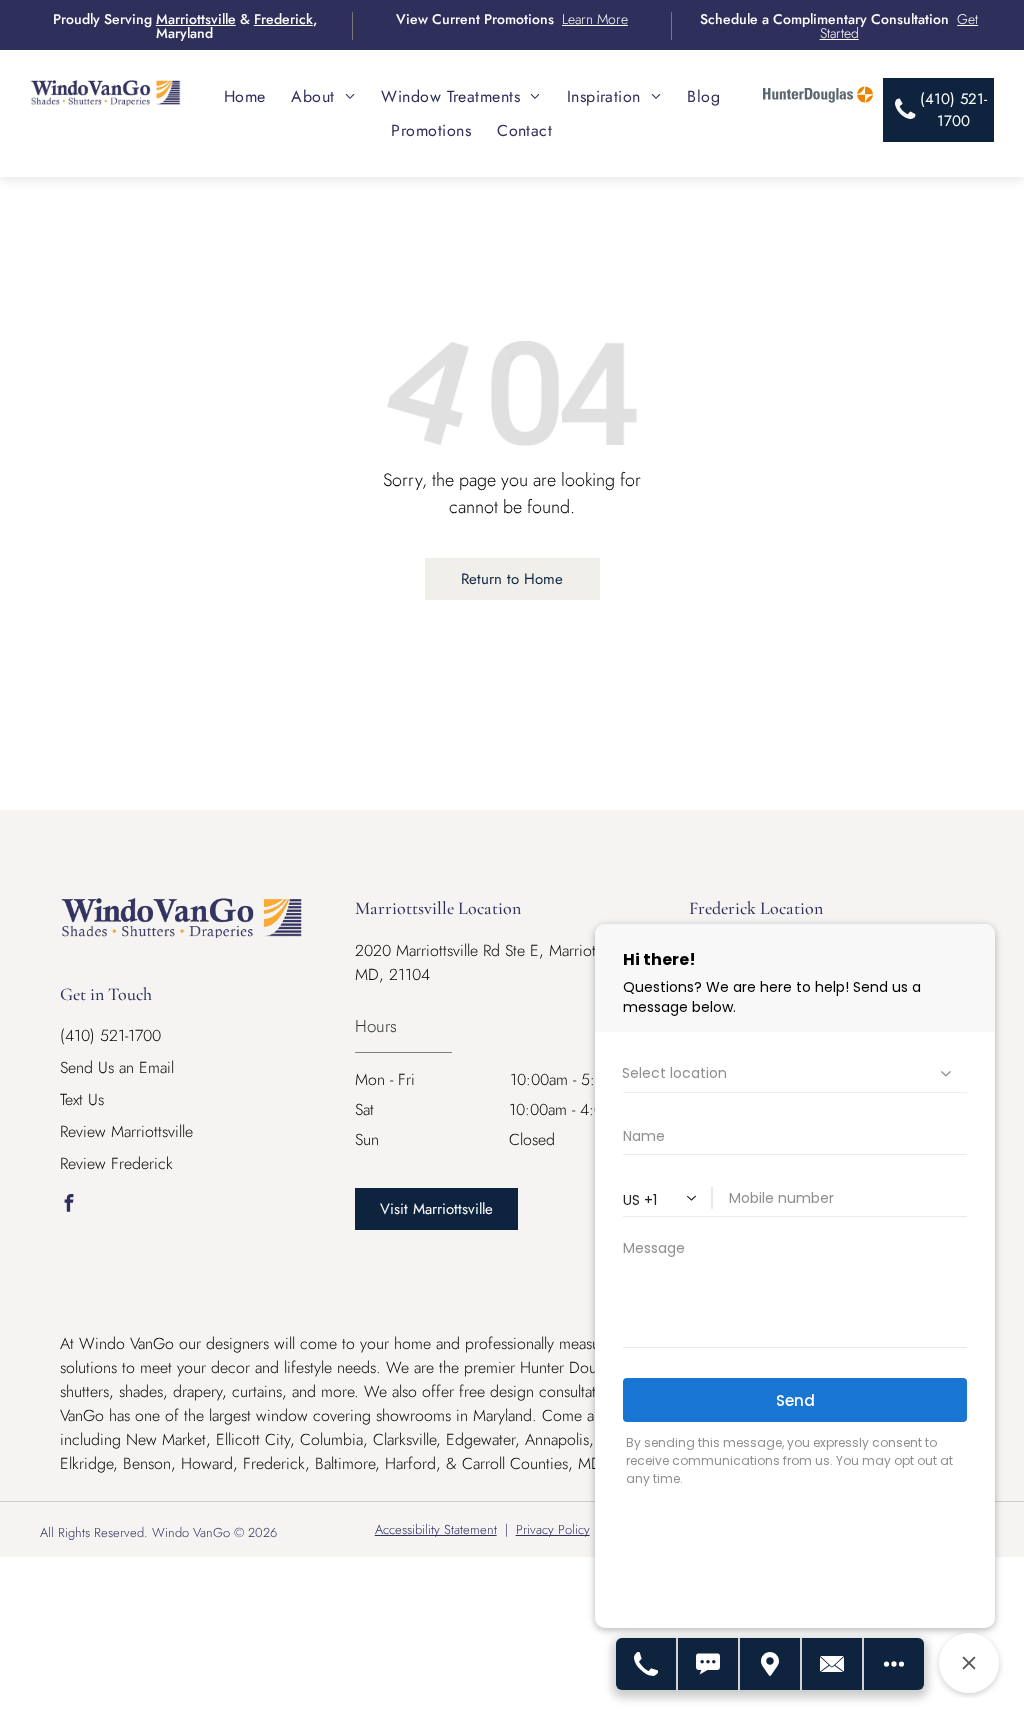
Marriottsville (196, 19)
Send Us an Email (117, 1067)
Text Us (82, 1099)
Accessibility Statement (436, 1529)
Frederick (283, 19)
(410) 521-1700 (110, 1035)
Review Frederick (116, 1163)
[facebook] (68, 1206)
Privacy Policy (553, 1529)
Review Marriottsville (126, 1131)
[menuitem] (245, 96)
